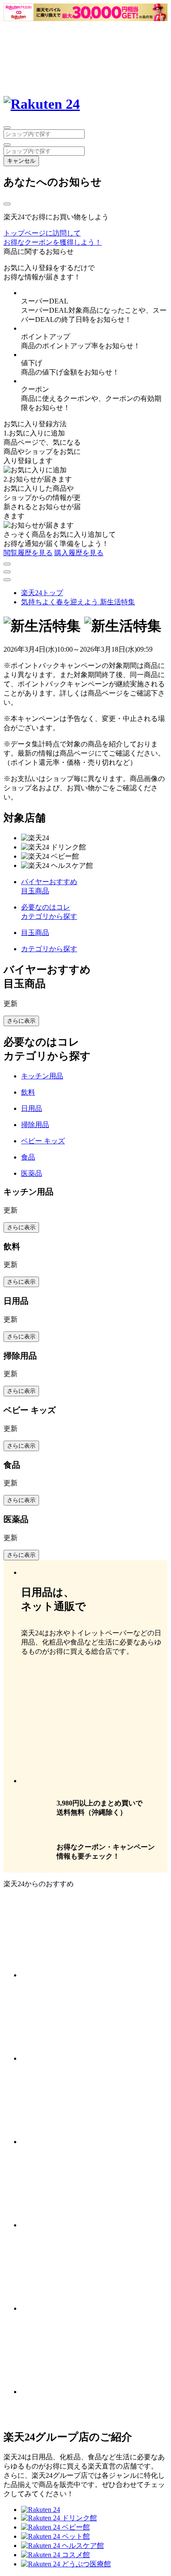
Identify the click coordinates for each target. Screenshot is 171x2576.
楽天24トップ (42, 593)
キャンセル (21, 161)
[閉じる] (7, 204)
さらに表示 (21, 1021)
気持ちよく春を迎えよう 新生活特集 (78, 602)
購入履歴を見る (79, 553)
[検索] (7, 145)
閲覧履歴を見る (28, 553)
